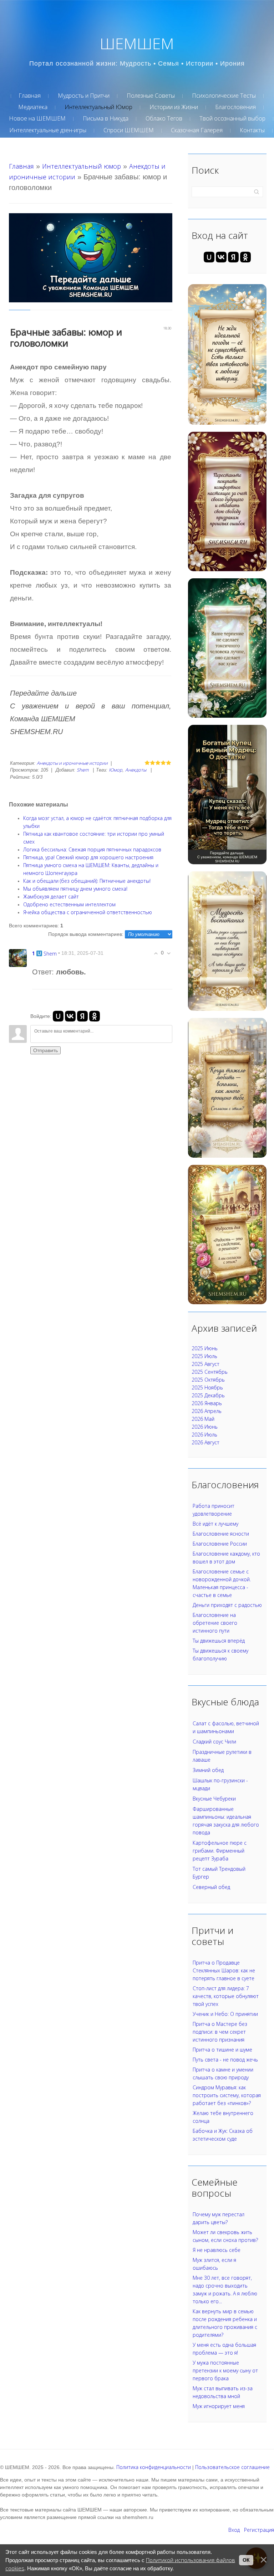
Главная (21, 166)
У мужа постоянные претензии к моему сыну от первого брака (225, 2370)
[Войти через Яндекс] (82, 1016)
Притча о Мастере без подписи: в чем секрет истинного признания (220, 2032)
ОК (246, 2560)
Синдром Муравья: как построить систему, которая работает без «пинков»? (227, 2095)
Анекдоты (136, 770)
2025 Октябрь (208, 1380)
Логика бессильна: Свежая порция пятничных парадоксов (92, 849)
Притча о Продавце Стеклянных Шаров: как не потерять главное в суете (224, 1970)
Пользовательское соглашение (232, 2467)
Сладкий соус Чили (214, 1742)
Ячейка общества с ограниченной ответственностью (88, 912)
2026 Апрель (207, 1411)
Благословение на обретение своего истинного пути (215, 1623)
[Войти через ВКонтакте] (70, 1016)
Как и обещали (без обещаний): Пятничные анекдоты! (87, 881)
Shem (83, 770)
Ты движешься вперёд (219, 1641)
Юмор (116, 770)
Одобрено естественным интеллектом (69, 904)
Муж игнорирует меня (219, 2406)
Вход (234, 2530)
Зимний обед (208, 1770)
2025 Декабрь (208, 1395)
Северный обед (211, 1887)
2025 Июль (204, 1356)
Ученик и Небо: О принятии (225, 2014)
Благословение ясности (221, 1534)
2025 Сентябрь (210, 1372)
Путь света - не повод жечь (225, 2060)
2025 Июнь (205, 1348)
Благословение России (220, 1544)
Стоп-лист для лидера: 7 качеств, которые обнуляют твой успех (226, 1996)
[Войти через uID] (58, 1016)
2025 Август (205, 1364)
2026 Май (203, 1419)
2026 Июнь (205, 1427)
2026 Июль (204, 1435)
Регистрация (259, 2530)
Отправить (45, 1050)
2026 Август (205, 1442)
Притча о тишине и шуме (222, 2050)
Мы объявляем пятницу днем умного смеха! (75, 889)
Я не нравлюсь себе (217, 2250)
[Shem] (18, 957)
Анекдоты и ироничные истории (72, 763)
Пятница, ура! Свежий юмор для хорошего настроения (88, 857)
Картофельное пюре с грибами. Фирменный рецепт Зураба (220, 1851)
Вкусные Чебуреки (214, 1799)
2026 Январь (207, 1403)
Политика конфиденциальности (154, 2467)
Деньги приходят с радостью (227, 1605)
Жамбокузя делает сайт (51, 897)
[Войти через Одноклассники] (95, 1016)
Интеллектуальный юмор (82, 166)
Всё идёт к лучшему (215, 1524)
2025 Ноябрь (207, 1387)
